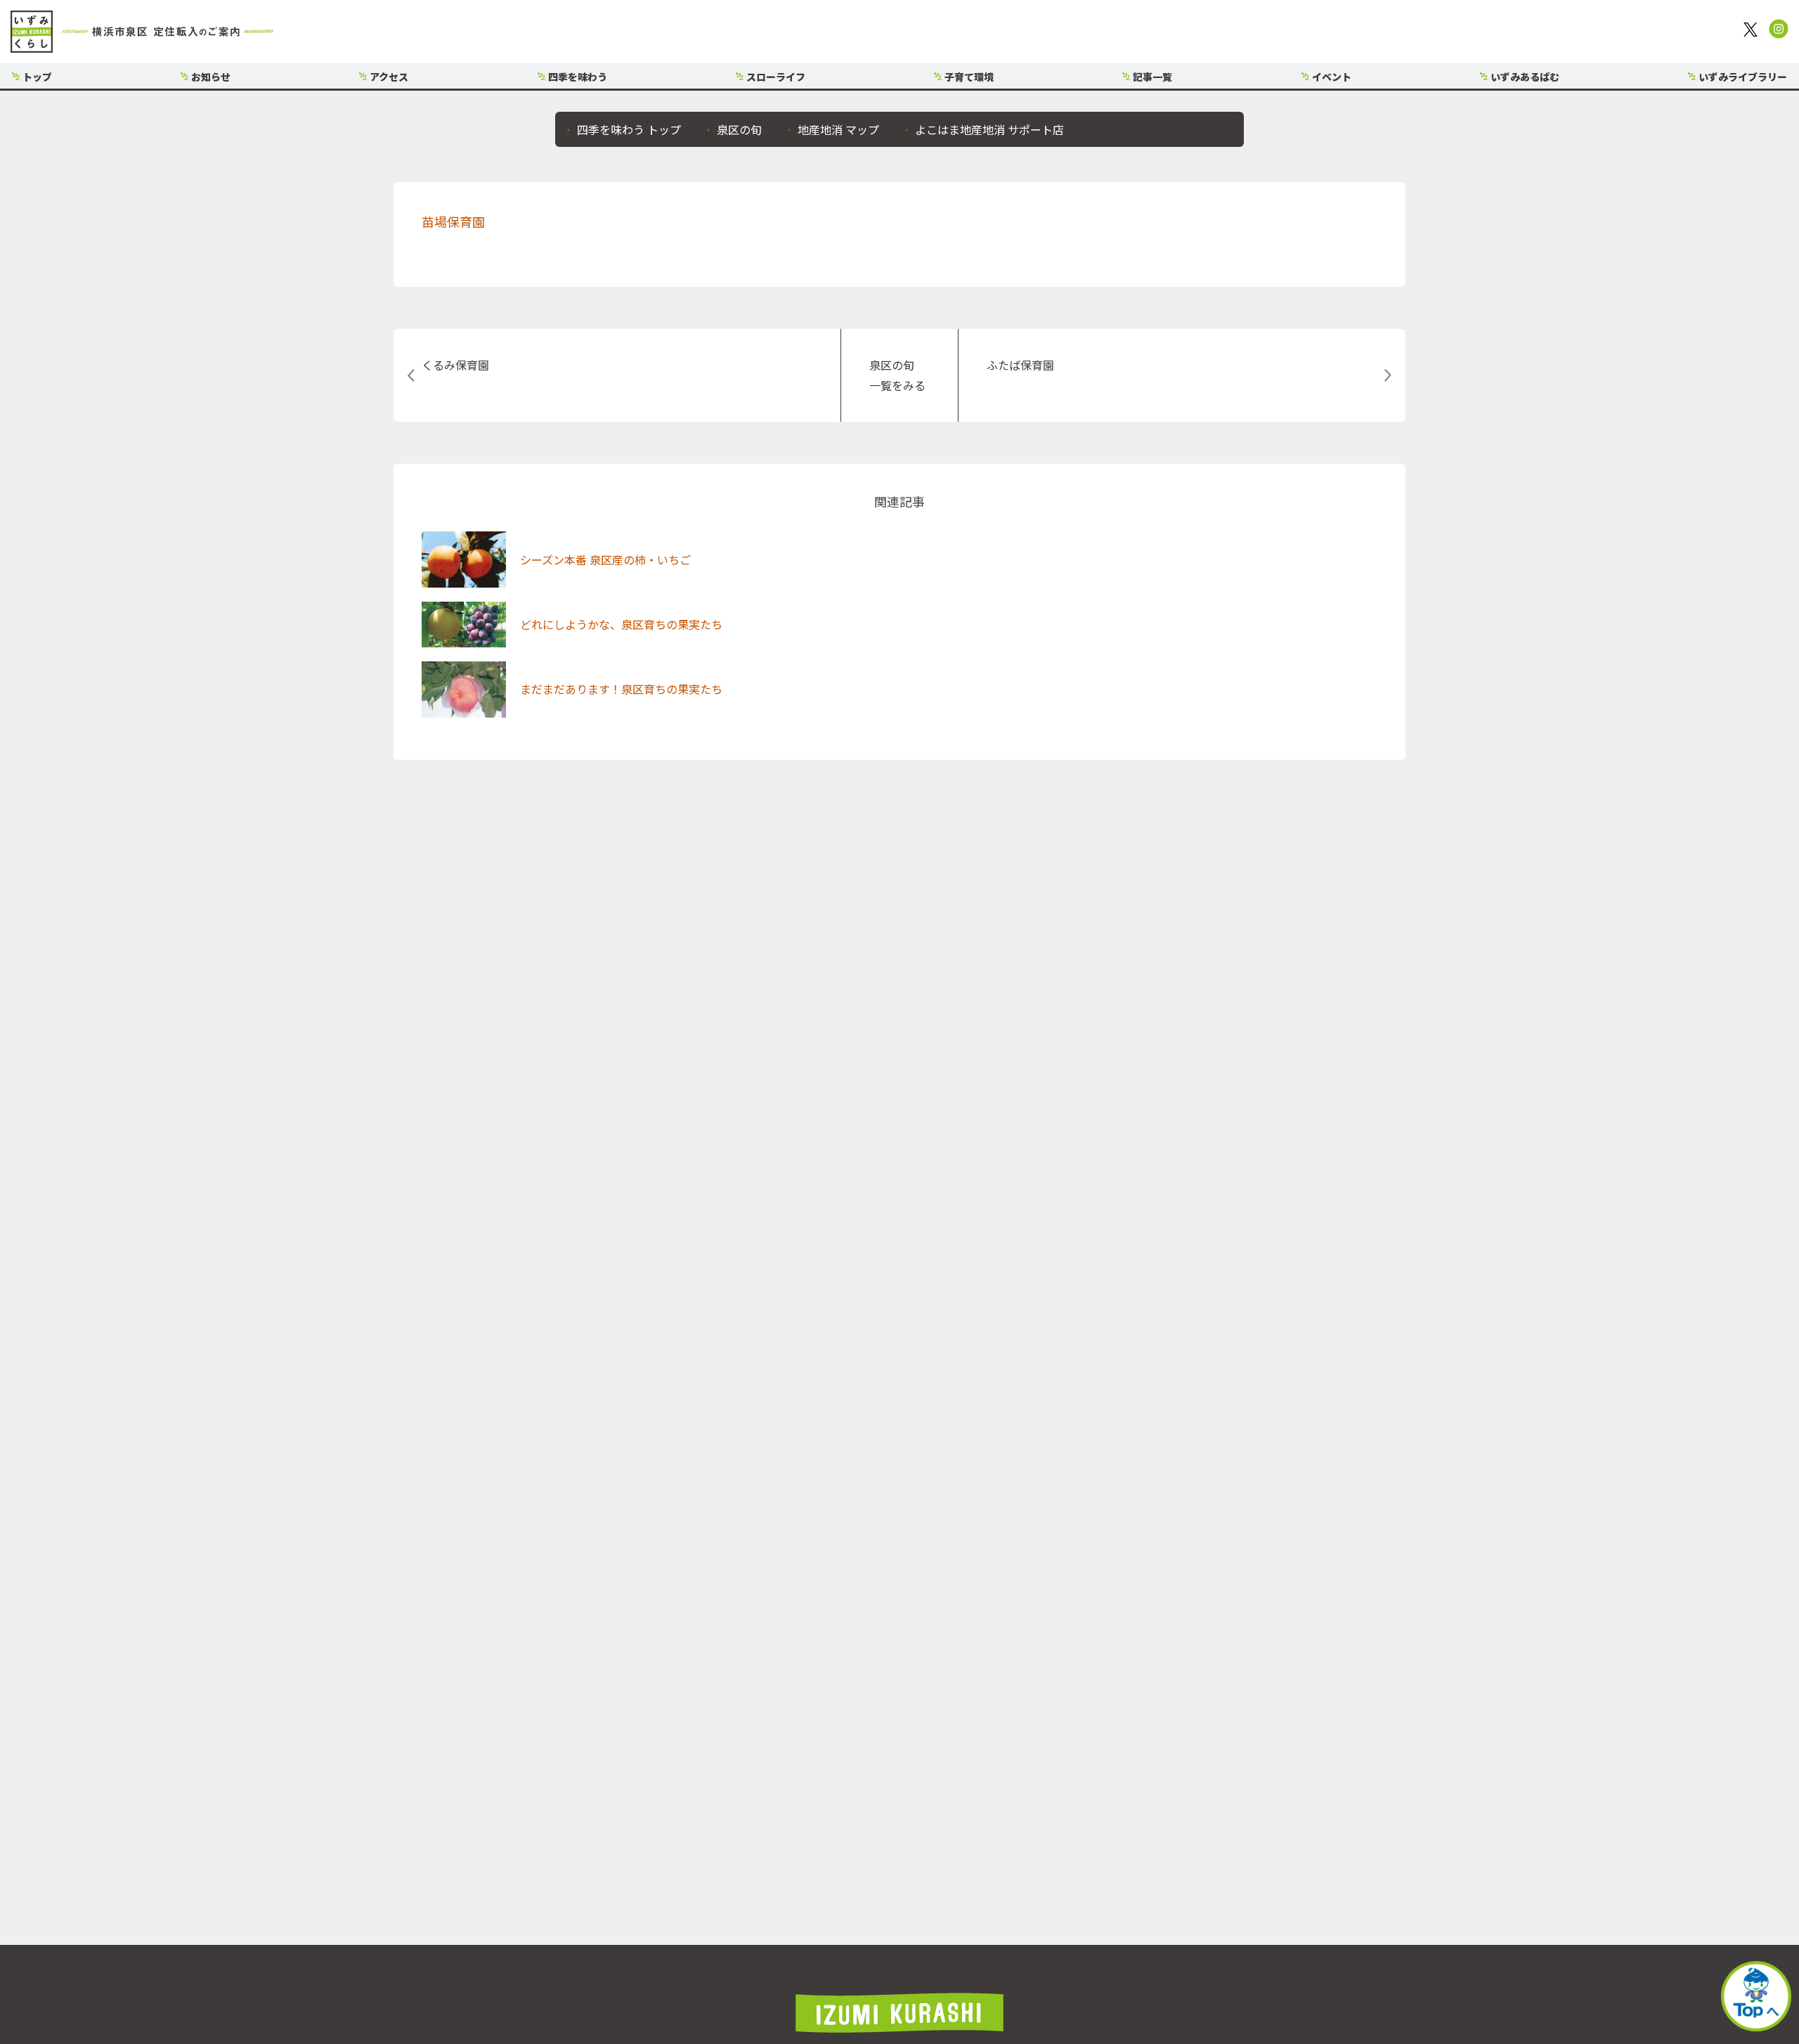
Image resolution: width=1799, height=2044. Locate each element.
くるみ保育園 (455, 365)
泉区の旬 (738, 129)
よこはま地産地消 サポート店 (988, 129)
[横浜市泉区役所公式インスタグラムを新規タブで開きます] (1779, 32)
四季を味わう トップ (628, 129)
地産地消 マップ (837, 129)
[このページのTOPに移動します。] (1756, 1999)
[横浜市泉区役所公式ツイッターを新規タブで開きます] (1753, 32)
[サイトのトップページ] (142, 32)
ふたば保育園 (1020, 365)
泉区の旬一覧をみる (897, 375)
